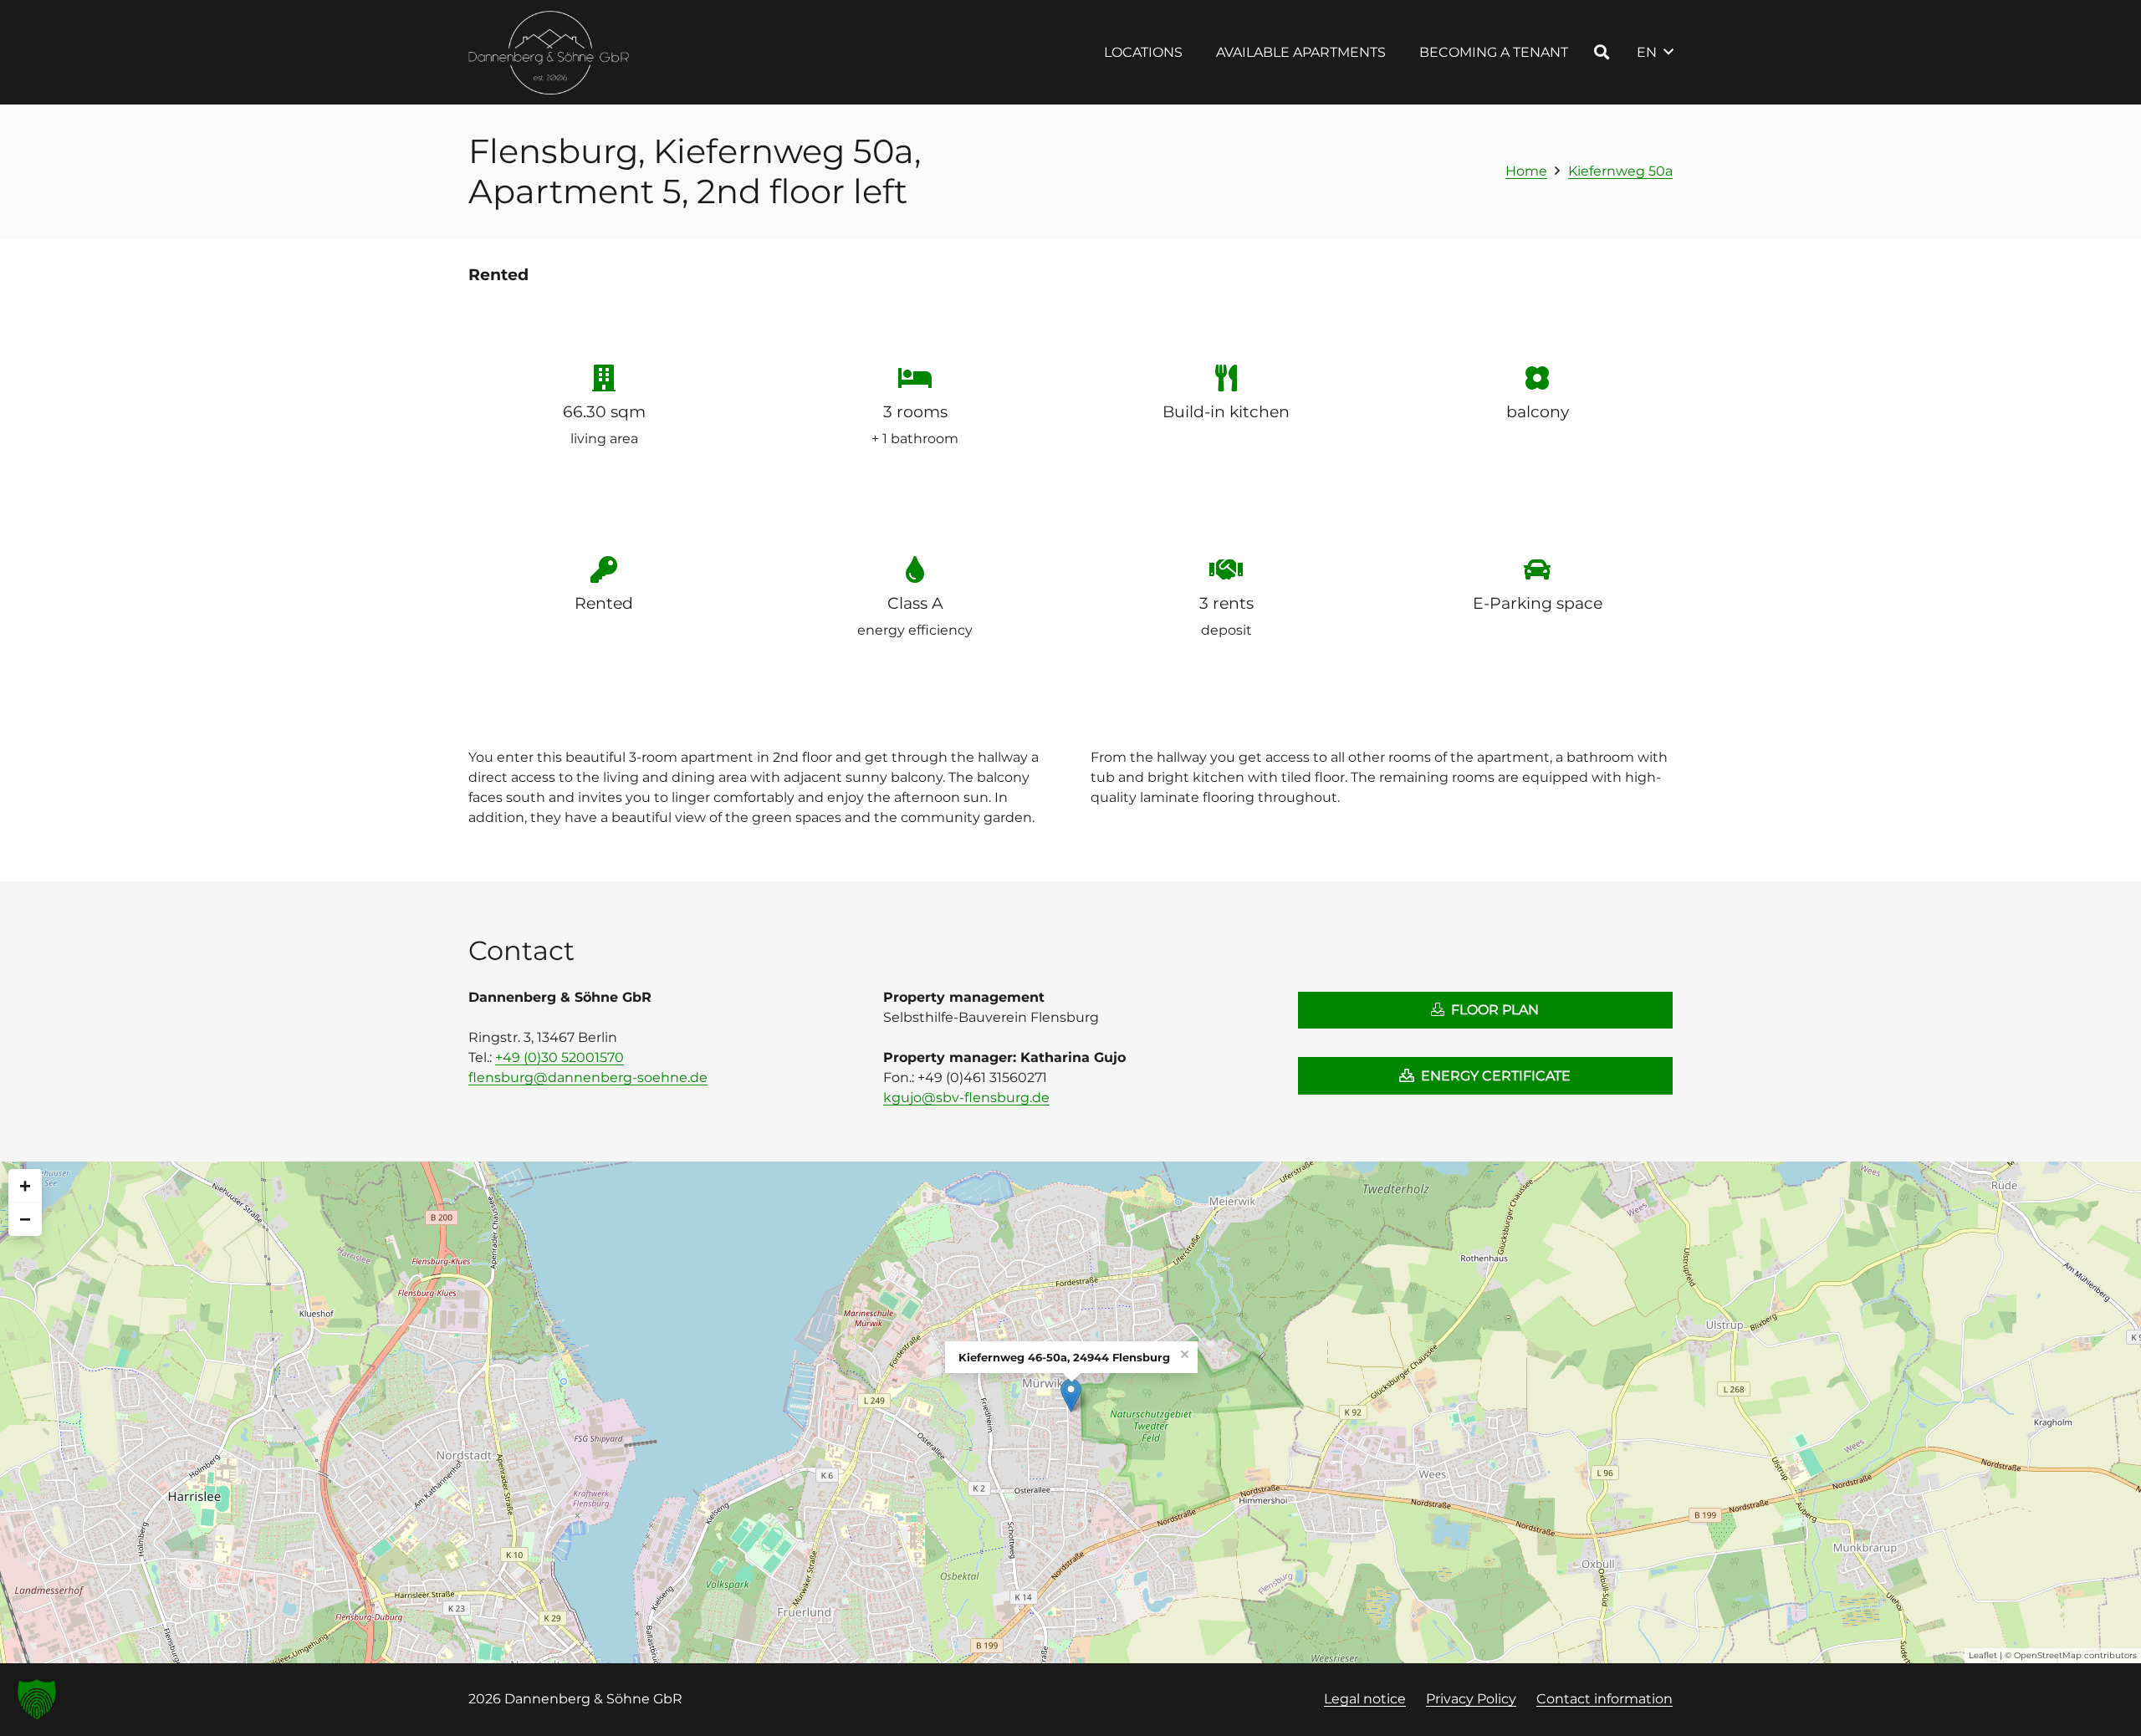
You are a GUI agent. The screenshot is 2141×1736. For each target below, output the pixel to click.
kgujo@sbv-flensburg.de (966, 1098)
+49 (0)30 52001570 (560, 1057)
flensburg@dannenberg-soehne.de (588, 1077)
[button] (1195, 52)
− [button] (25, 1219)
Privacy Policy (1471, 1699)
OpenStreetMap (2048, 1655)
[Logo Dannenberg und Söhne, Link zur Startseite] (549, 53)
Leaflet (1983, 1655)
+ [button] (25, 1185)
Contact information (1604, 1699)
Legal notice (1365, 1699)
